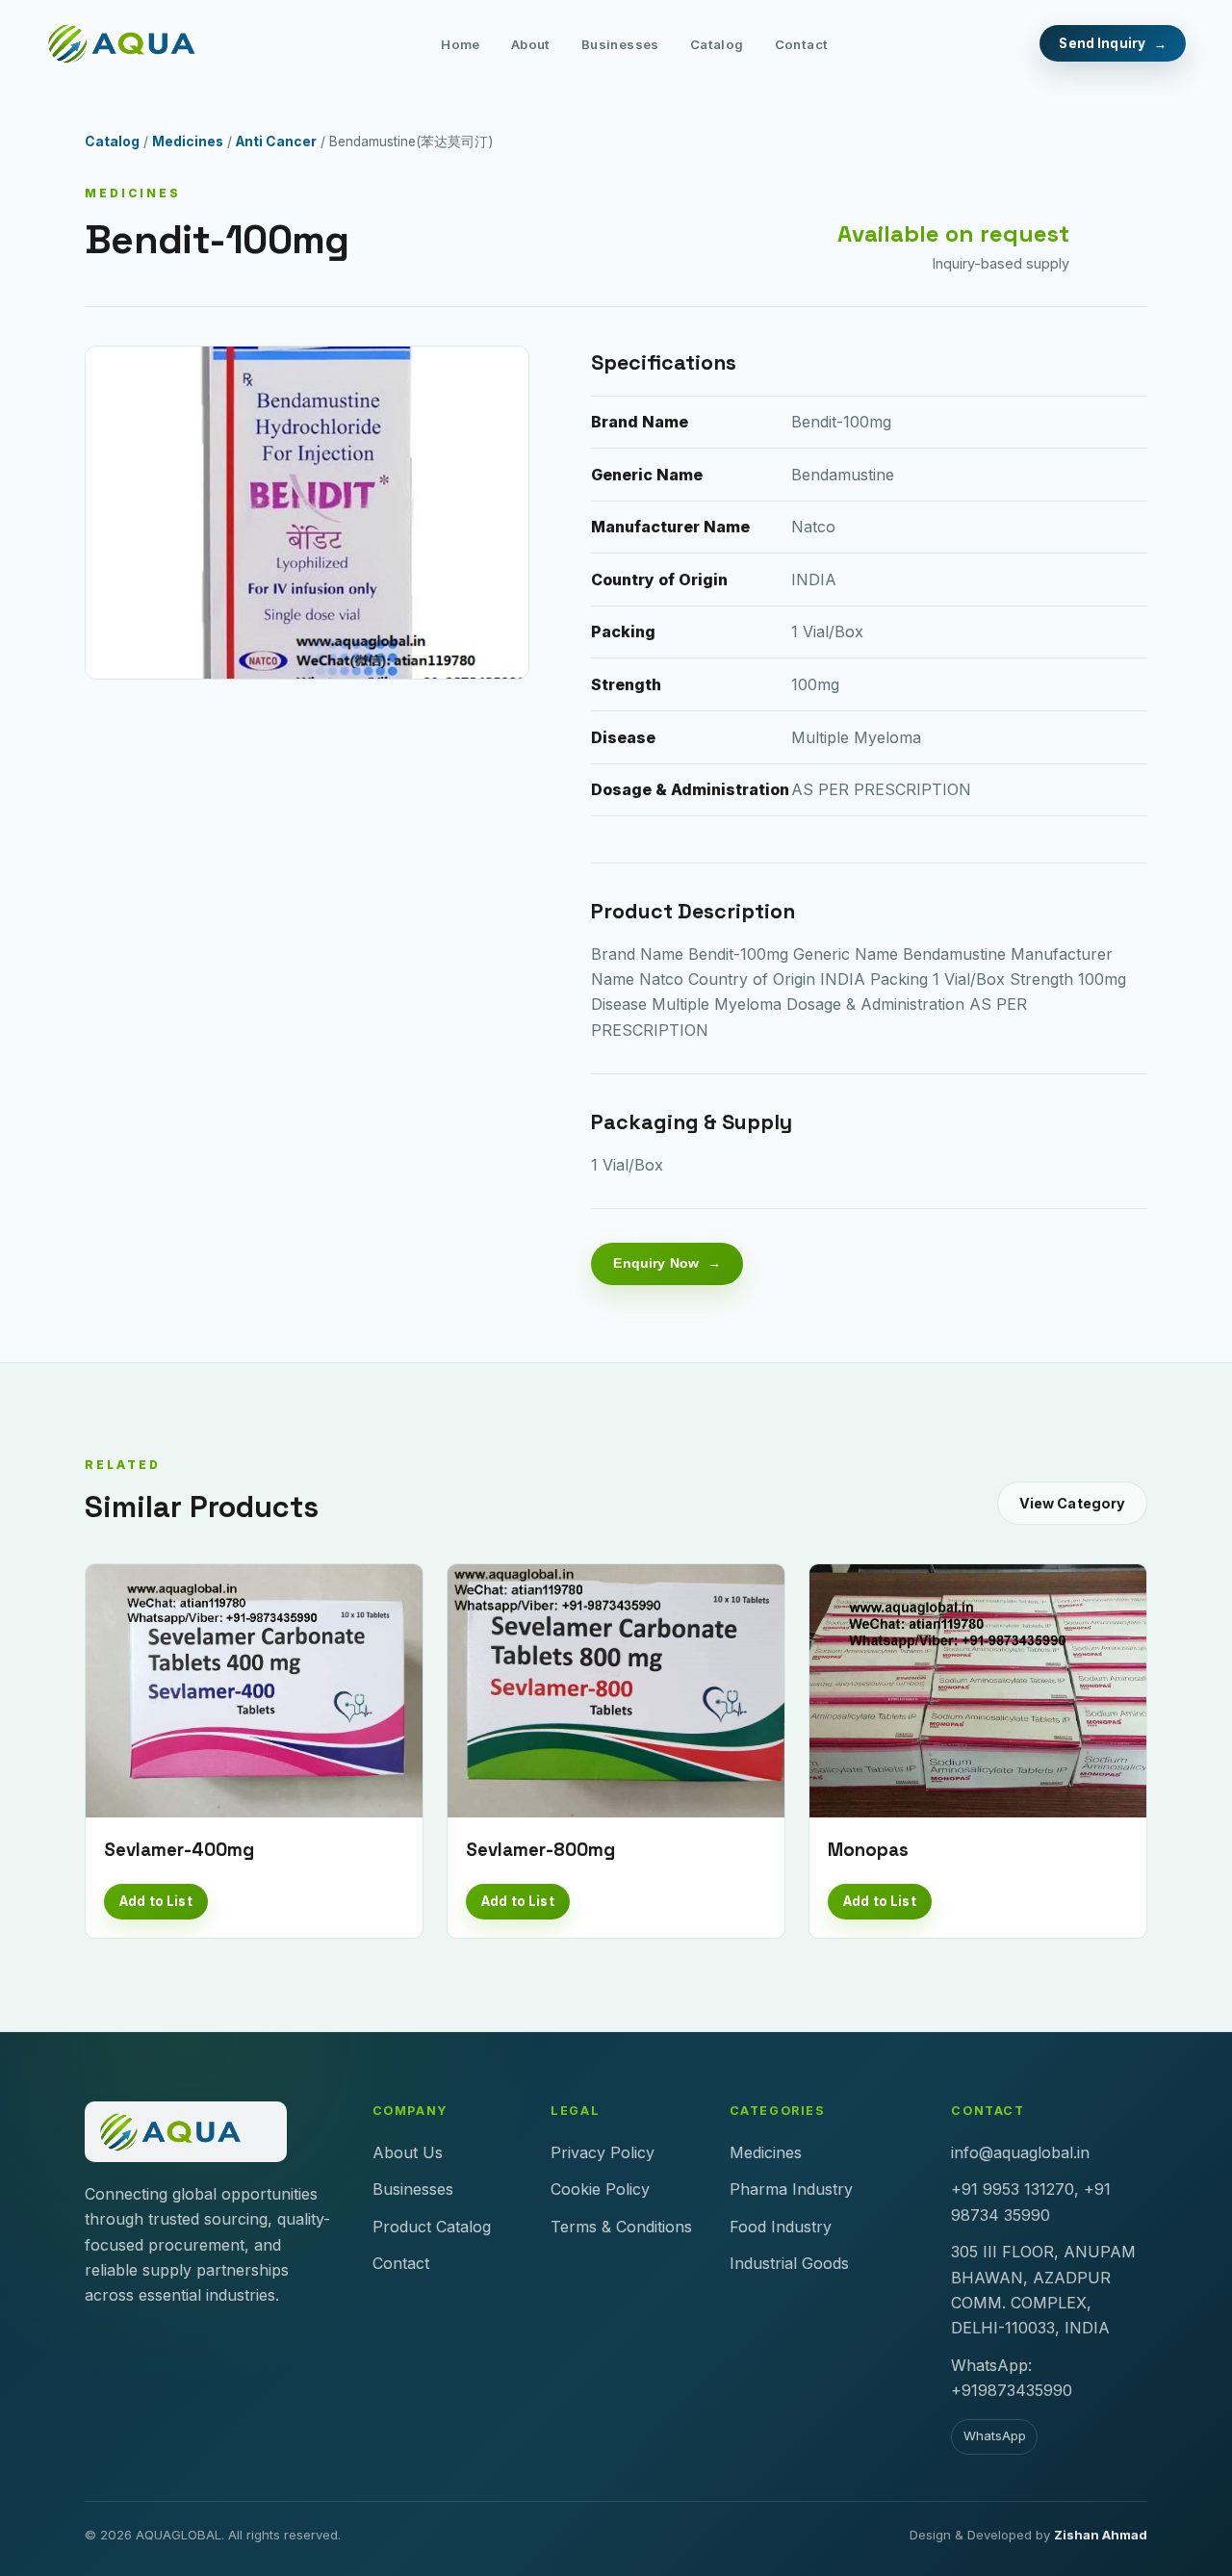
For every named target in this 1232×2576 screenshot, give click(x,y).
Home (461, 44)
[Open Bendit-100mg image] (307, 513)
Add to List (155, 1901)
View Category (1073, 1503)
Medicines (188, 142)
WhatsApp (995, 2435)
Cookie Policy (600, 2189)
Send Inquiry (1102, 43)
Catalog (717, 44)
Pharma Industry (791, 2189)
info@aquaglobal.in (1020, 2152)
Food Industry (781, 2227)
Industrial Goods (789, 2263)
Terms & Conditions (621, 2227)
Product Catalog (432, 2227)
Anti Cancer (276, 142)
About (531, 44)
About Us (408, 2152)
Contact (802, 44)
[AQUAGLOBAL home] (138, 43)
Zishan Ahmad (1101, 2535)
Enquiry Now (656, 1263)
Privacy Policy (603, 2152)
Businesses (620, 44)
